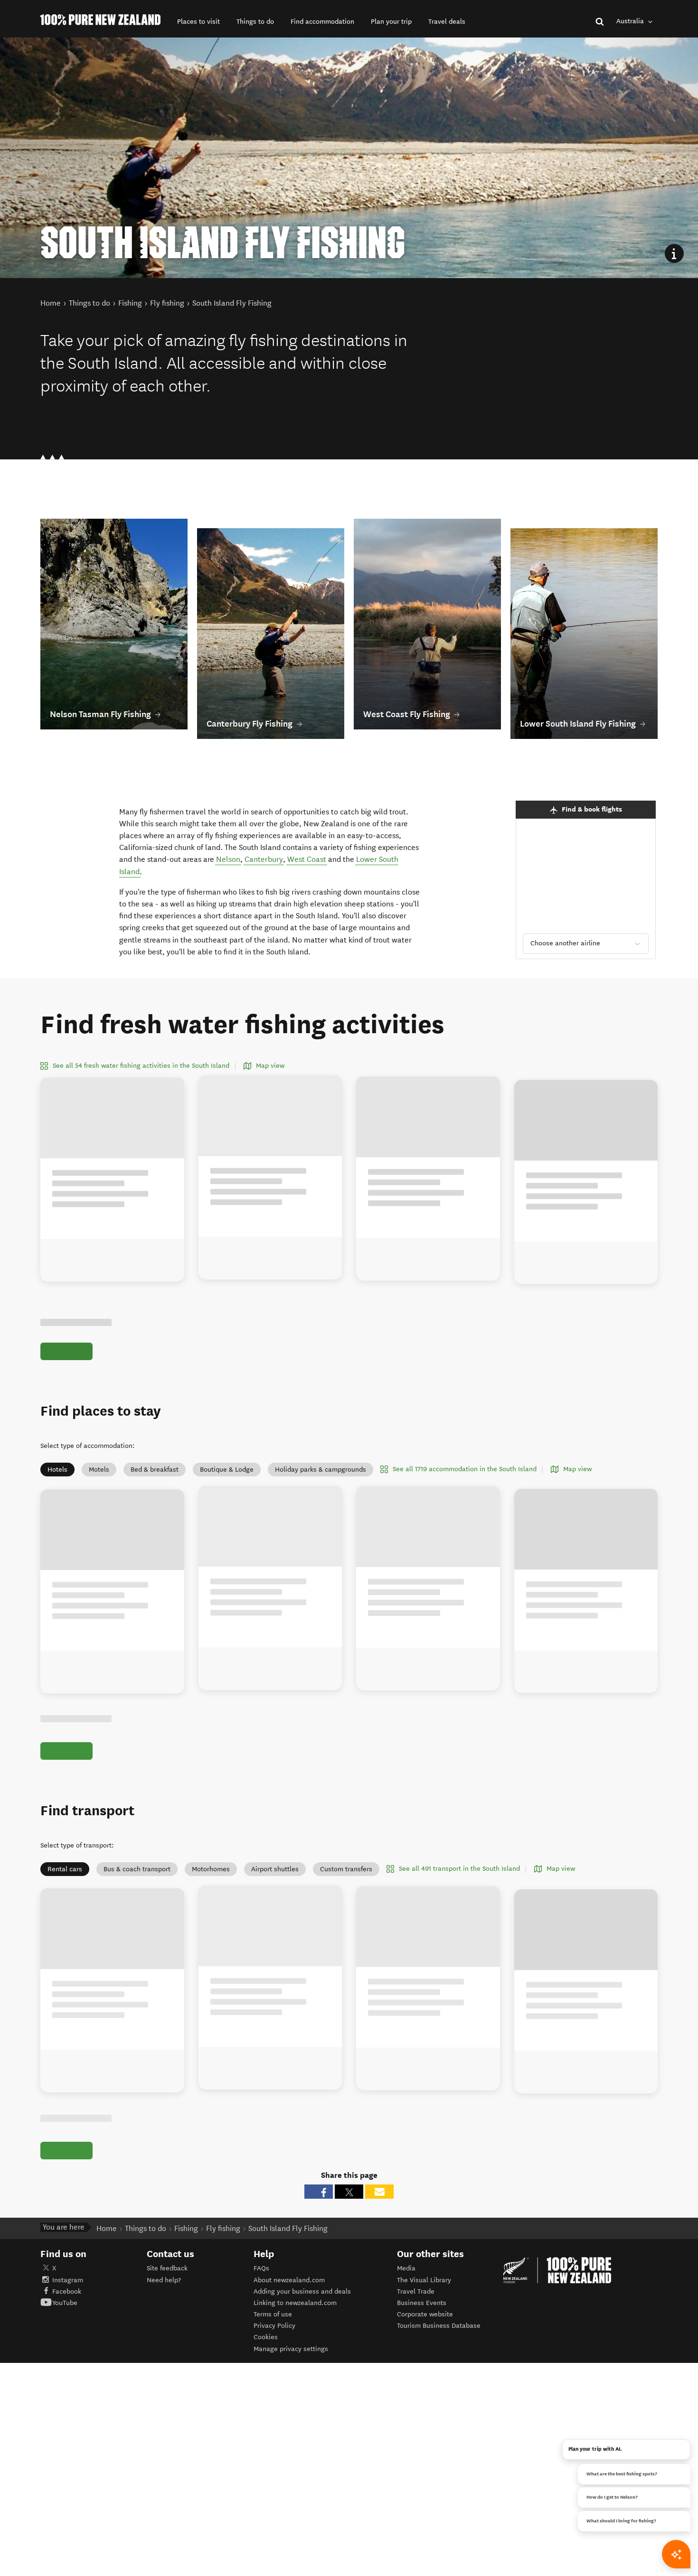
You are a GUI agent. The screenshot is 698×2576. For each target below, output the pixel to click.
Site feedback (167, 2268)
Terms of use (273, 2314)
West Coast (307, 859)
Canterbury (264, 859)
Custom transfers (346, 1869)
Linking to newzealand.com (295, 2303)
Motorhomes (211, 1869)
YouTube (65, 2303)
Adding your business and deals (302, 2291)
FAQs (261, 2268)
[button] (198, 22)
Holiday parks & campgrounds (321, 1470)
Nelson (228, 859)
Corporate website (425, 2314)
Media (406, 2268)
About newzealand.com (289, 2280)
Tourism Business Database (439, 2326)
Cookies (266, 2337)
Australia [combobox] (631, 21)
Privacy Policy (274, 2326)
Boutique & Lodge (227, 1470)
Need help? (164, 2280)
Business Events (422, 2303)
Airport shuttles (275, 1869)
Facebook (67, 2291)
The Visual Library (424, 2280)
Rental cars (65, 1869)
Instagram (68, 2280)
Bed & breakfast (155, 1470)
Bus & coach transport (137, 1869)
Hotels (57, 1470)
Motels (99, 1470)
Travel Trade (416, 2291)
